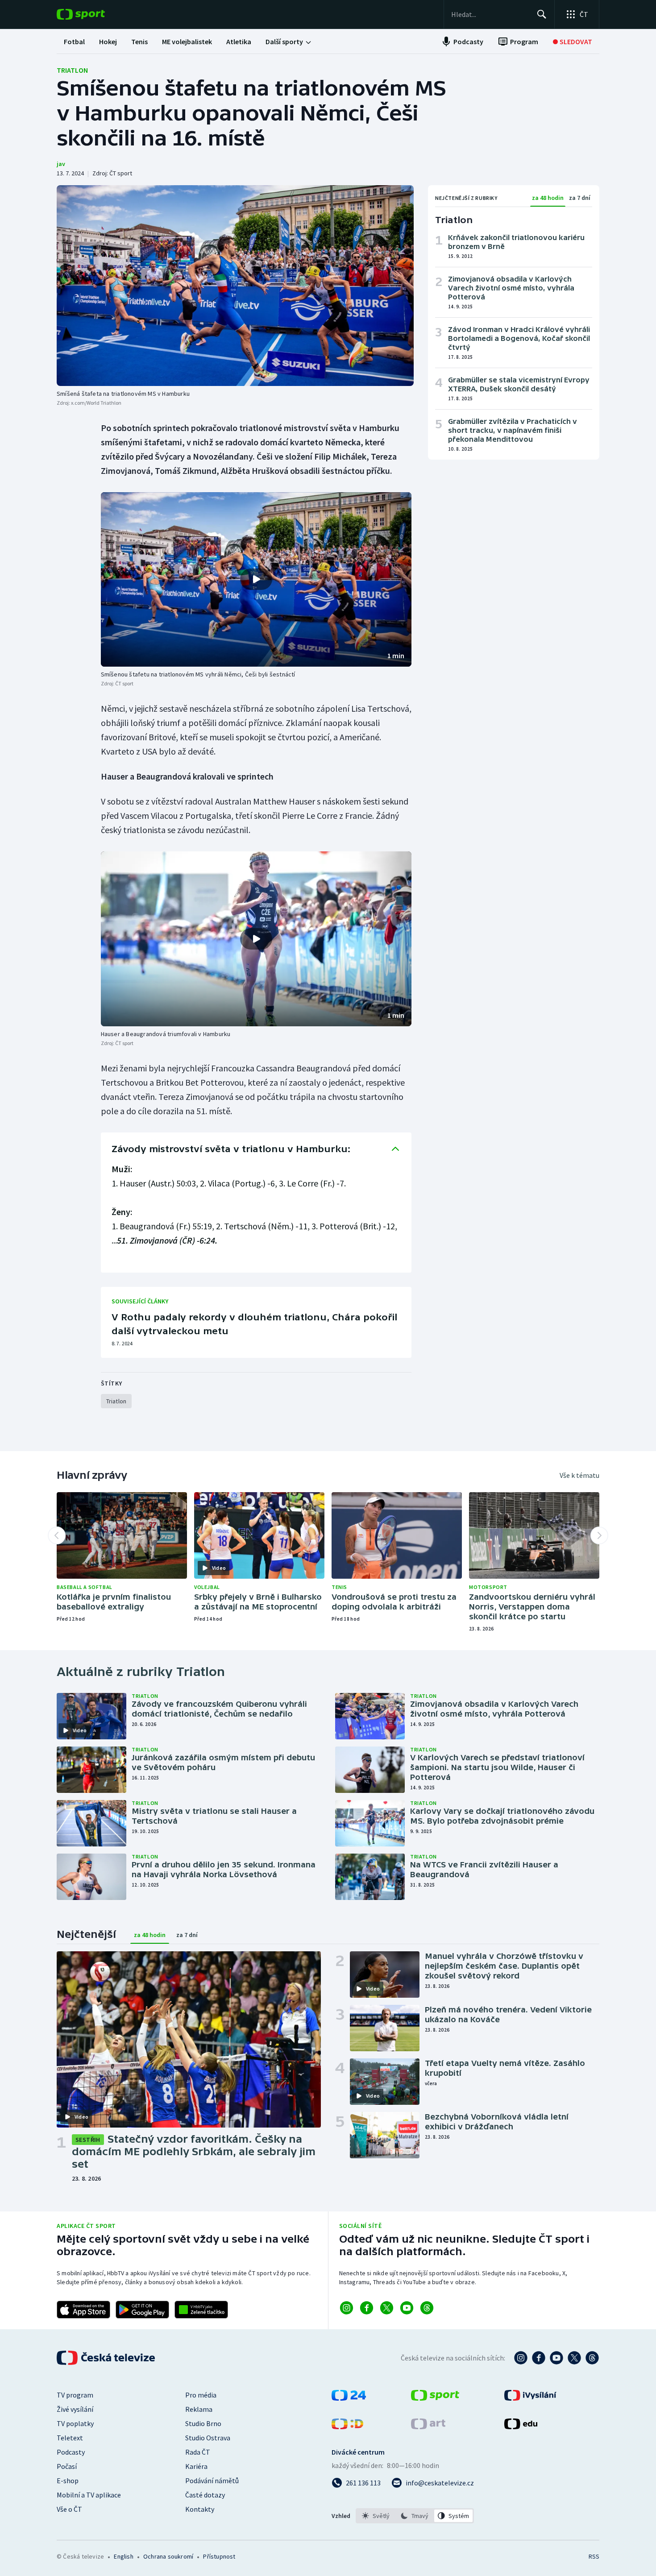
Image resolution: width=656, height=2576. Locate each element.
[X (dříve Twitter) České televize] (574, 2358)
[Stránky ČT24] (349, 2398)
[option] (376, 2516)
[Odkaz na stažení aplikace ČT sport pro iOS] (83, 2310)
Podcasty (71, 2452)
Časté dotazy (205, 2495)
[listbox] (415, 2516)
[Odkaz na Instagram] (347, 2308)
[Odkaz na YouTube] (407, 2308)
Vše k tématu (579, 1475)
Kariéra (196, 2466)
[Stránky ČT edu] (521, 2427)
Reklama (199, 2409)
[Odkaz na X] (387, 2308)
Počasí (67, 2466)
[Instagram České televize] (521, 2358)
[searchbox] (490, 14)
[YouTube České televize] (556, 2358)
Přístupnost (219, 2556)
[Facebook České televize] (539, 2358)
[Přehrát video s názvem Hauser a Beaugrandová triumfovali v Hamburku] (256, 939)
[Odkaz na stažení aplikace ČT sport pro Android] (142, 2310)
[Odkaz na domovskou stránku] (94, 14)
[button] (256, 580)
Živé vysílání (75, 2409)
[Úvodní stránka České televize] (107, 2358)
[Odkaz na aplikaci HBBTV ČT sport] (201, 2310)
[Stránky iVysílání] (530, 2398)
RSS (594, 2556)
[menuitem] (74, 41)
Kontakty (200, 2509)
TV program (75, 2395)
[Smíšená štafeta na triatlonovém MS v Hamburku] (235, 286)
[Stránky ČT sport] (435, 2398)
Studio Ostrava (208, 2438)
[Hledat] (542, 14)
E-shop (68, 2481)
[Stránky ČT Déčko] (347, 2427)
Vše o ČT (69, 2509)
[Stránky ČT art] (428, 2427)
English (123, 2556)
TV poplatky (75, 2423)
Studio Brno (203, 2423)
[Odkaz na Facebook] (367, 2308)
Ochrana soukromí (168, 2556)
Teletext (70, 2438)
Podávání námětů (212, 2481)
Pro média (201, 2395)
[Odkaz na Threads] (427, 2308)
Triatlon (72, 70)
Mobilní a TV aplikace (89, 2495)
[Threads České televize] (592, 2358)
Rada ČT (198, 2452)
